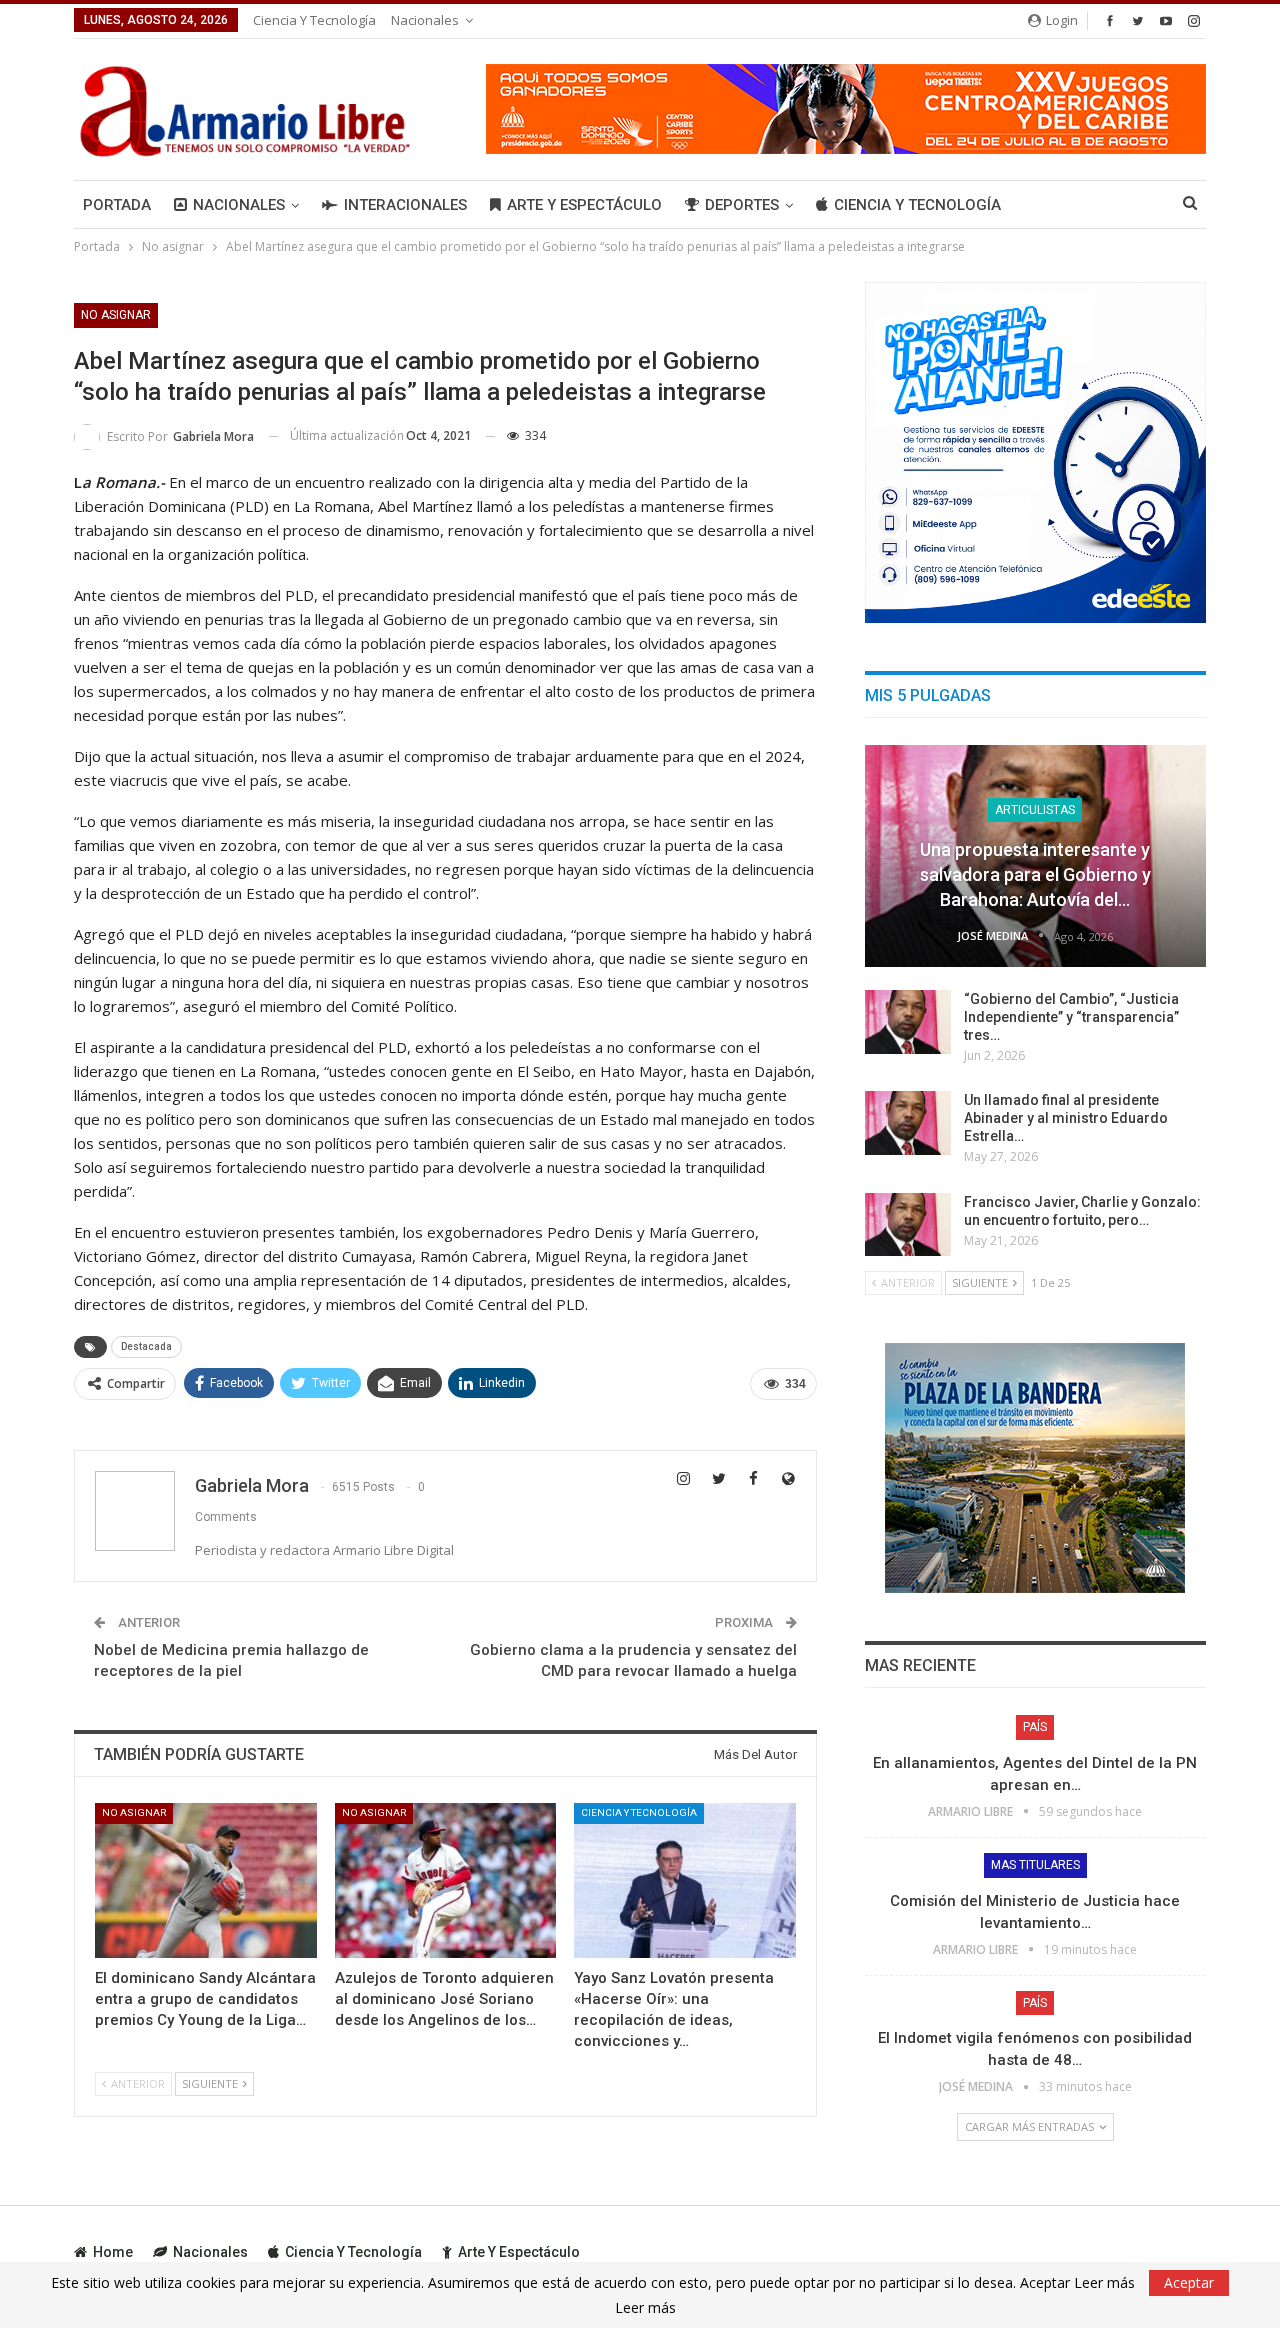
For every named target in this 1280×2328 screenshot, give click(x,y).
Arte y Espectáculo (584, 205)
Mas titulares (1035, 1865)
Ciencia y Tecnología (314, 20)
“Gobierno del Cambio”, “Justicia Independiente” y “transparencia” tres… (1071, 1017)
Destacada (146, 1346)
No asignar (116, 315)
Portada (117, 205)
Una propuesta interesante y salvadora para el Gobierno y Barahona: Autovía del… (1035, 874)
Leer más (645, 2308)
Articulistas (1035, 810)
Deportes (742, 205)
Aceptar (1189, 2282)
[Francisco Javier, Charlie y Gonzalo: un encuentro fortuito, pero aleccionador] (908, 1225)
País (1035, 1727)
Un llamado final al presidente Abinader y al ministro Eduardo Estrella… (1066, 1118)
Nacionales (425, 20)
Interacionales (405, 205)
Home (113, 2252)
